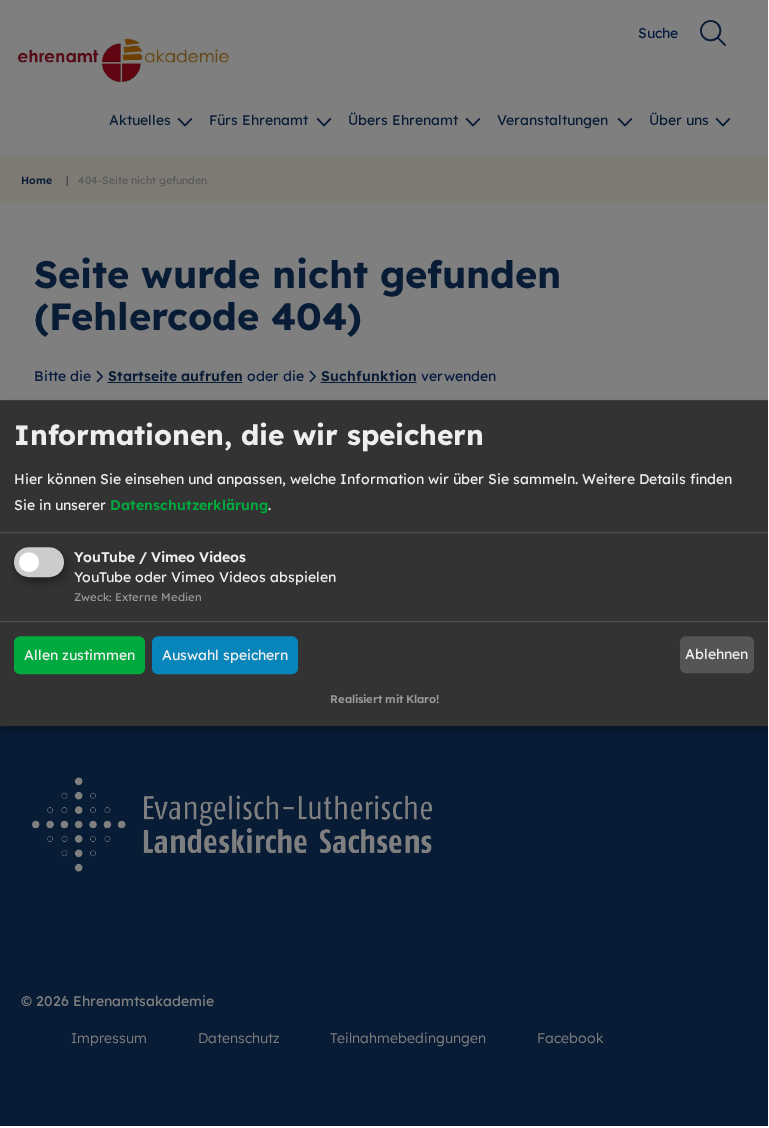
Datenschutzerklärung (189, 505)
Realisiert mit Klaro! (384, 699)
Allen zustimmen (79, 655)
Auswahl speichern (225, 655)
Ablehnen (716, 655)
